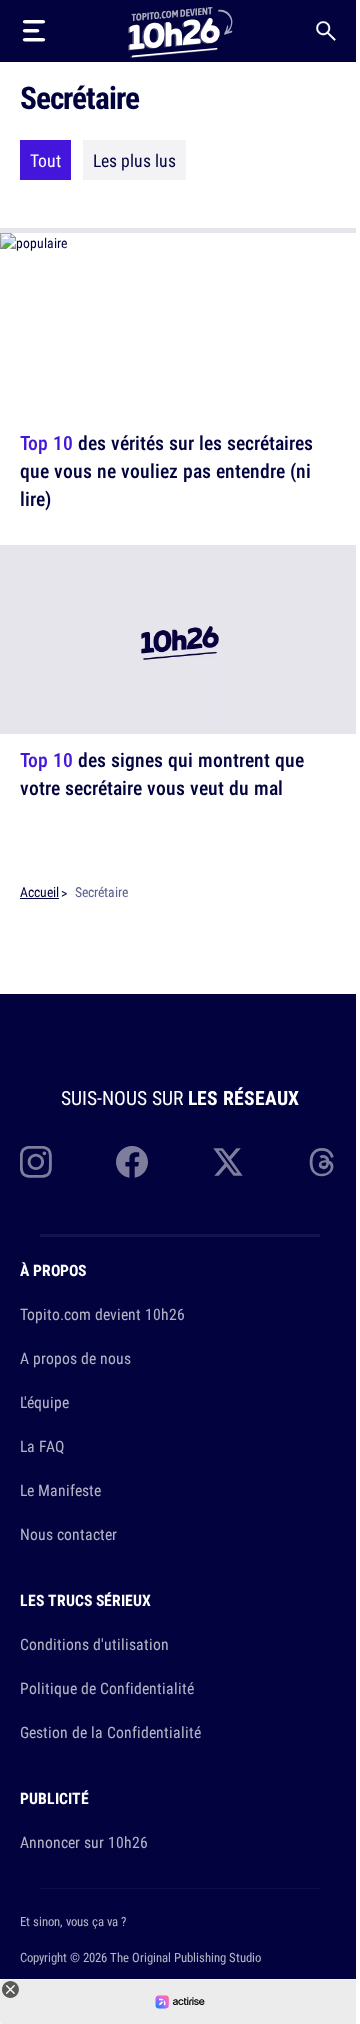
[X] (228, 1162)
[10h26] (180, 30)
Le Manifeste (60, 1490)
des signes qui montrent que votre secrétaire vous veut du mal (162, 773)
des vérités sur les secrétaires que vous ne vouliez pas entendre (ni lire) (166, 470)
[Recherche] (326, 31)
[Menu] (34, 31)
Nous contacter (68, 1534)
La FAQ (42, 1446)
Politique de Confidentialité (107, 1688)
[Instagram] (36, 1162)
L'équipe (44, 1402)
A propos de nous (75, 1358)
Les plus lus (134, 160)
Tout (45, 160)
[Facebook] (132, 1162)
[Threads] (324, 1162)
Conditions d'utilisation (94, 1644)
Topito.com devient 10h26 (102, 1314)
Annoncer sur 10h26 (84, 1842)
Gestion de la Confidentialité (110, 1732)
